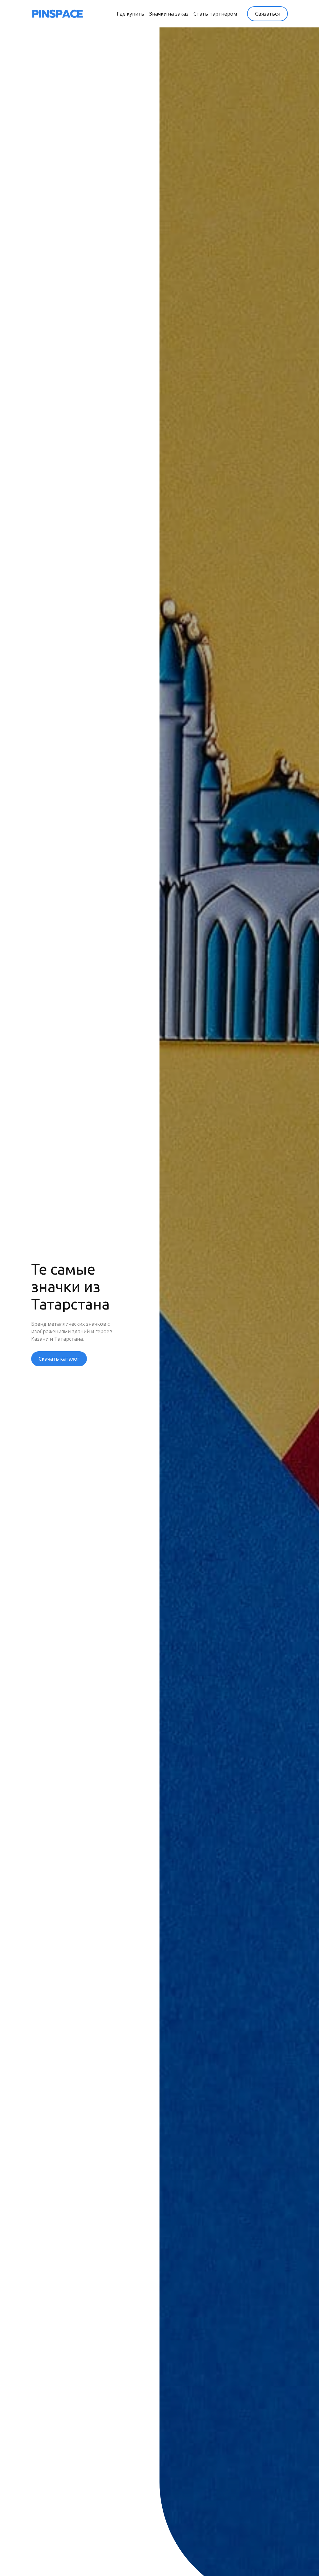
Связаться (267, 14)
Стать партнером (215, 14)
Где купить (131, 14)
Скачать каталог (59, 1359)
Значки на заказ (169, 14)
